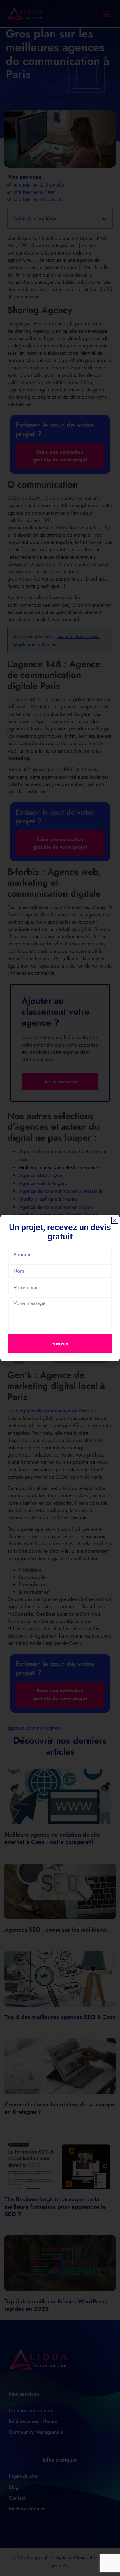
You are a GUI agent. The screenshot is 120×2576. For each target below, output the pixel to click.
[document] (60, 1288)
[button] (115, 1220)
